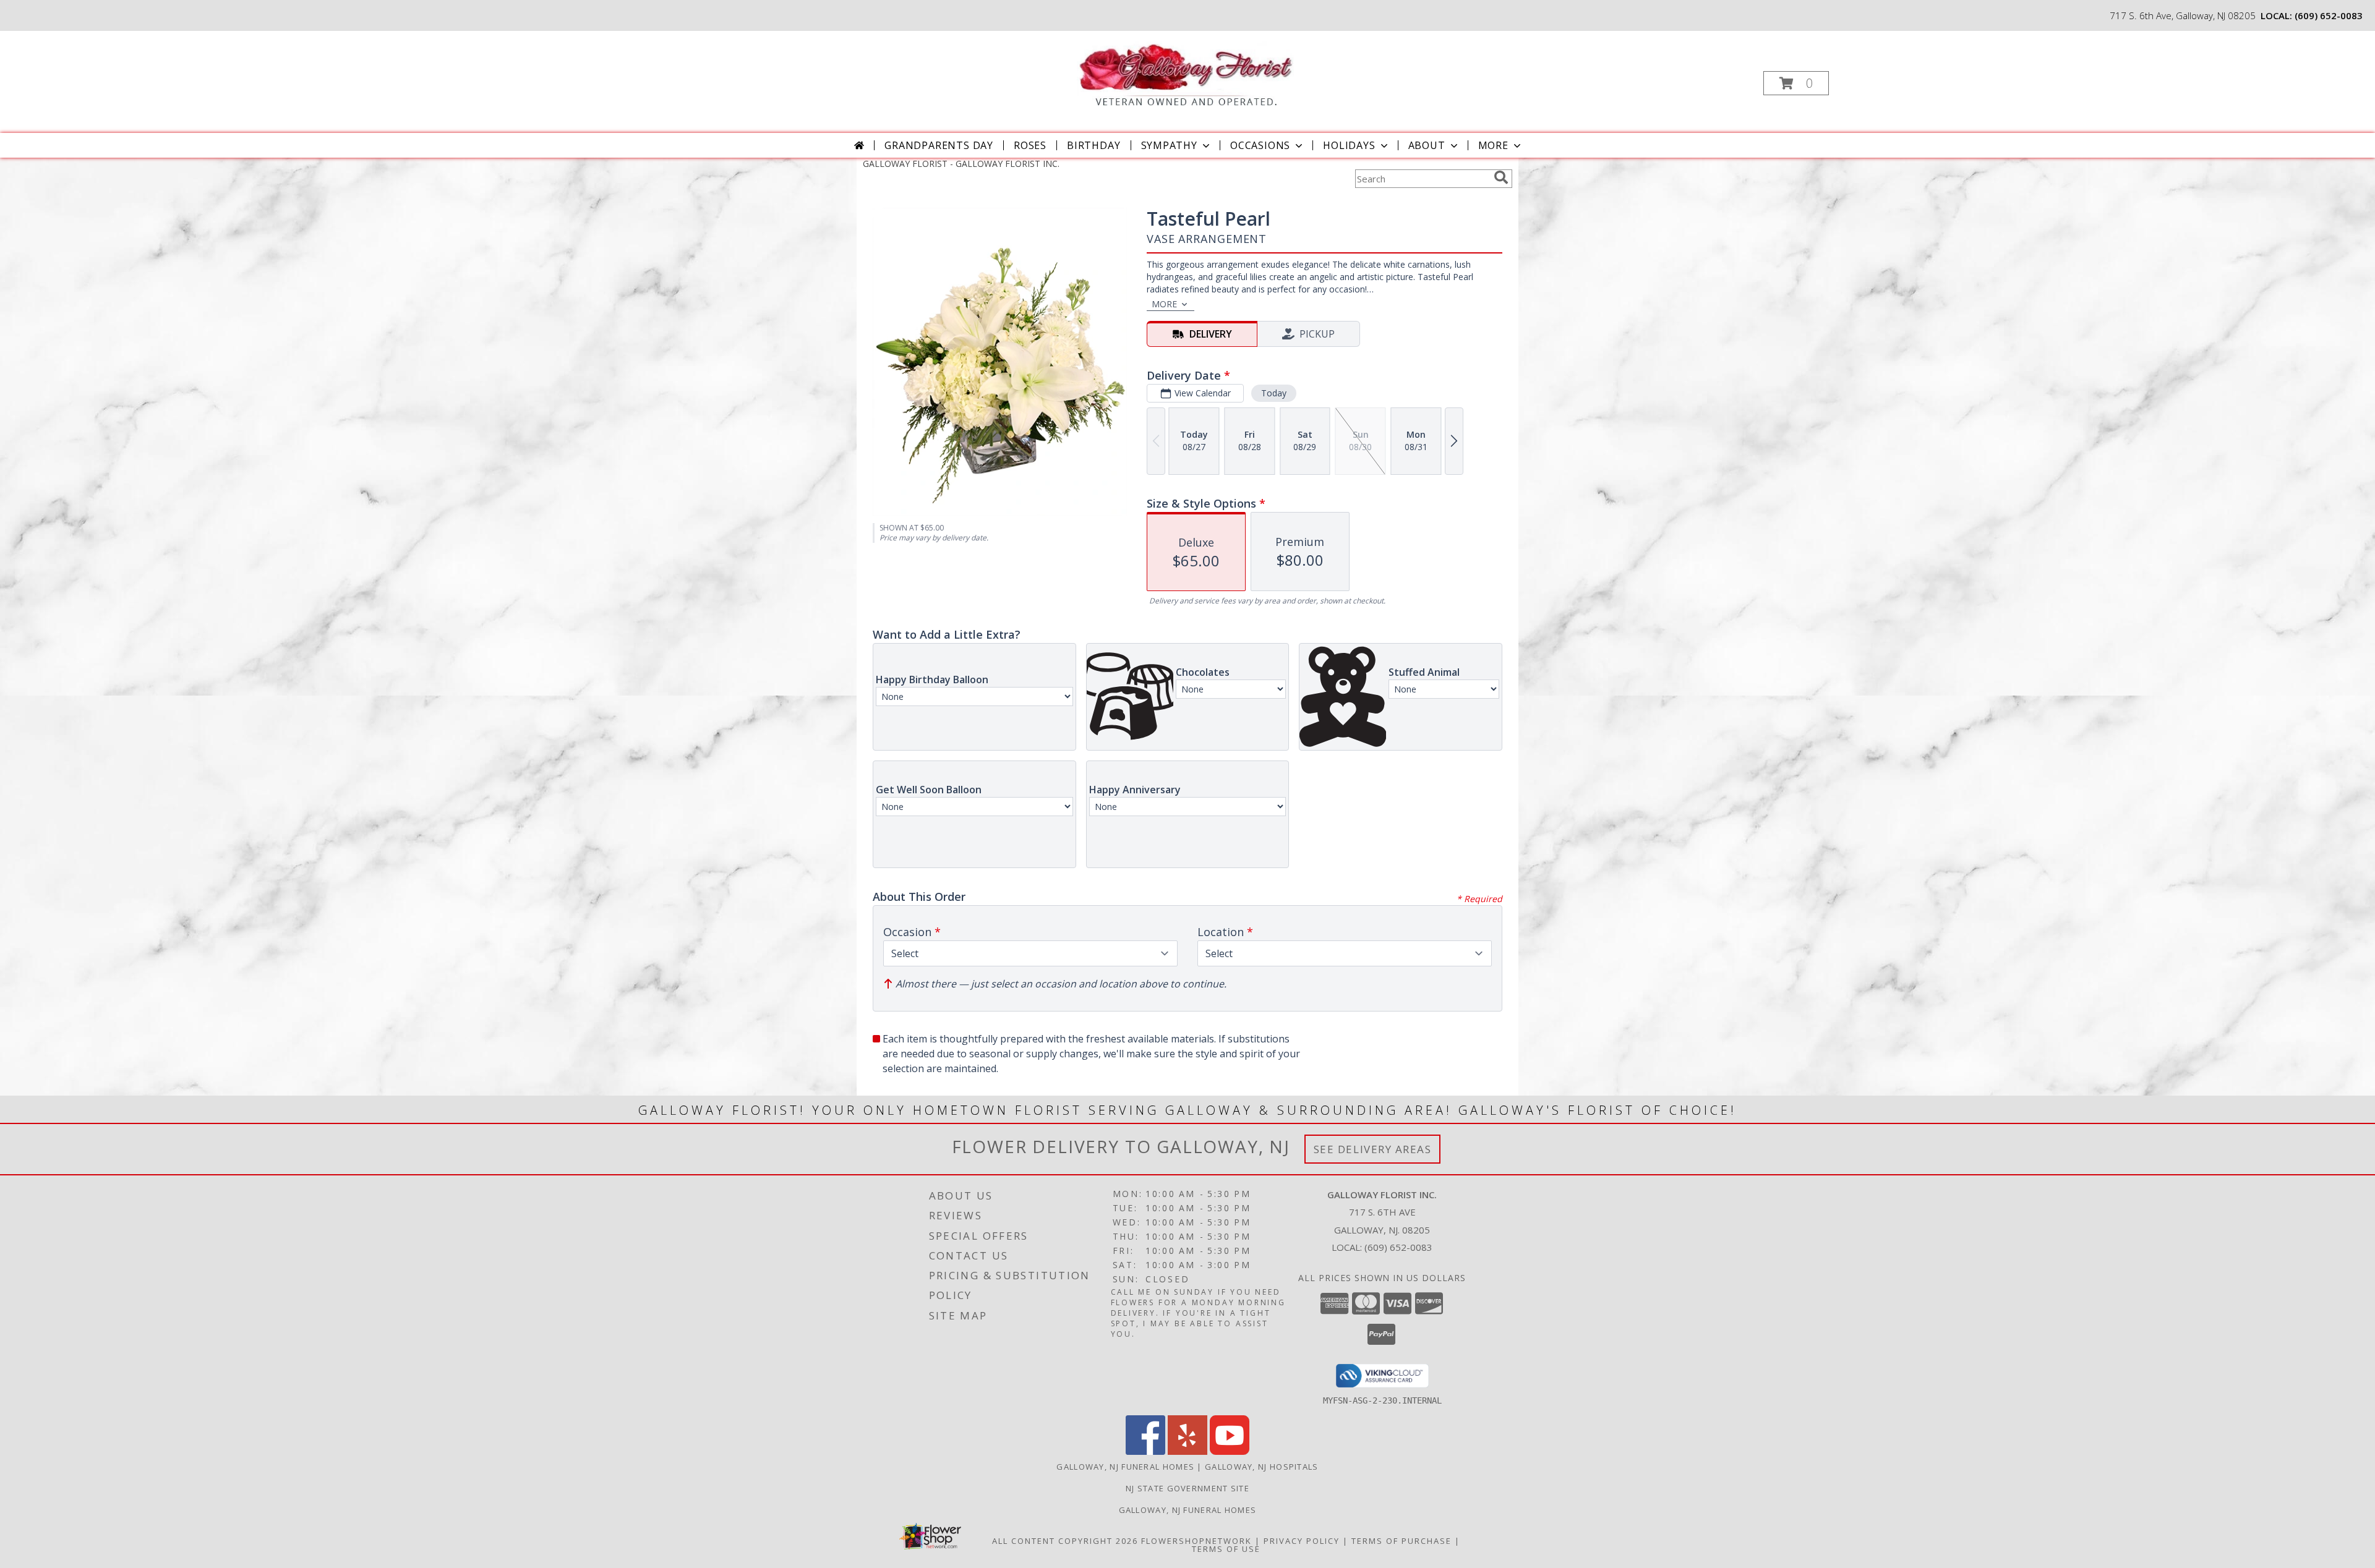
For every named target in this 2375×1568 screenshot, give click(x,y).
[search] (1501, 177)
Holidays (1349, 145)
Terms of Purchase (1401, 1541)
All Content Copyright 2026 (1065, 1541)
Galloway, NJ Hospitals (1262, 1467)
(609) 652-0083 (2329, 15)
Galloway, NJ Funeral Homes (1125, 1467)
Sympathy (1169, 145)
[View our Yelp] (1187, 1451)
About (1427, 145)
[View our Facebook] (1145, 1451)
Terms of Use (1226, 1549)
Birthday (1093, 145)
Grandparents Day (939, 145)
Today (1274, 393)
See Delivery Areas (1373, 1149)
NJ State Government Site (1187, 1488)
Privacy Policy (1302, 1541)
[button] (1796, 83)
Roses (1030, 145)
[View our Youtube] (1230, 1451)
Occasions (1260, 145)
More (1493, 145)
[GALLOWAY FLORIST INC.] (1187, 69)
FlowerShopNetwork (1196, 1541)
